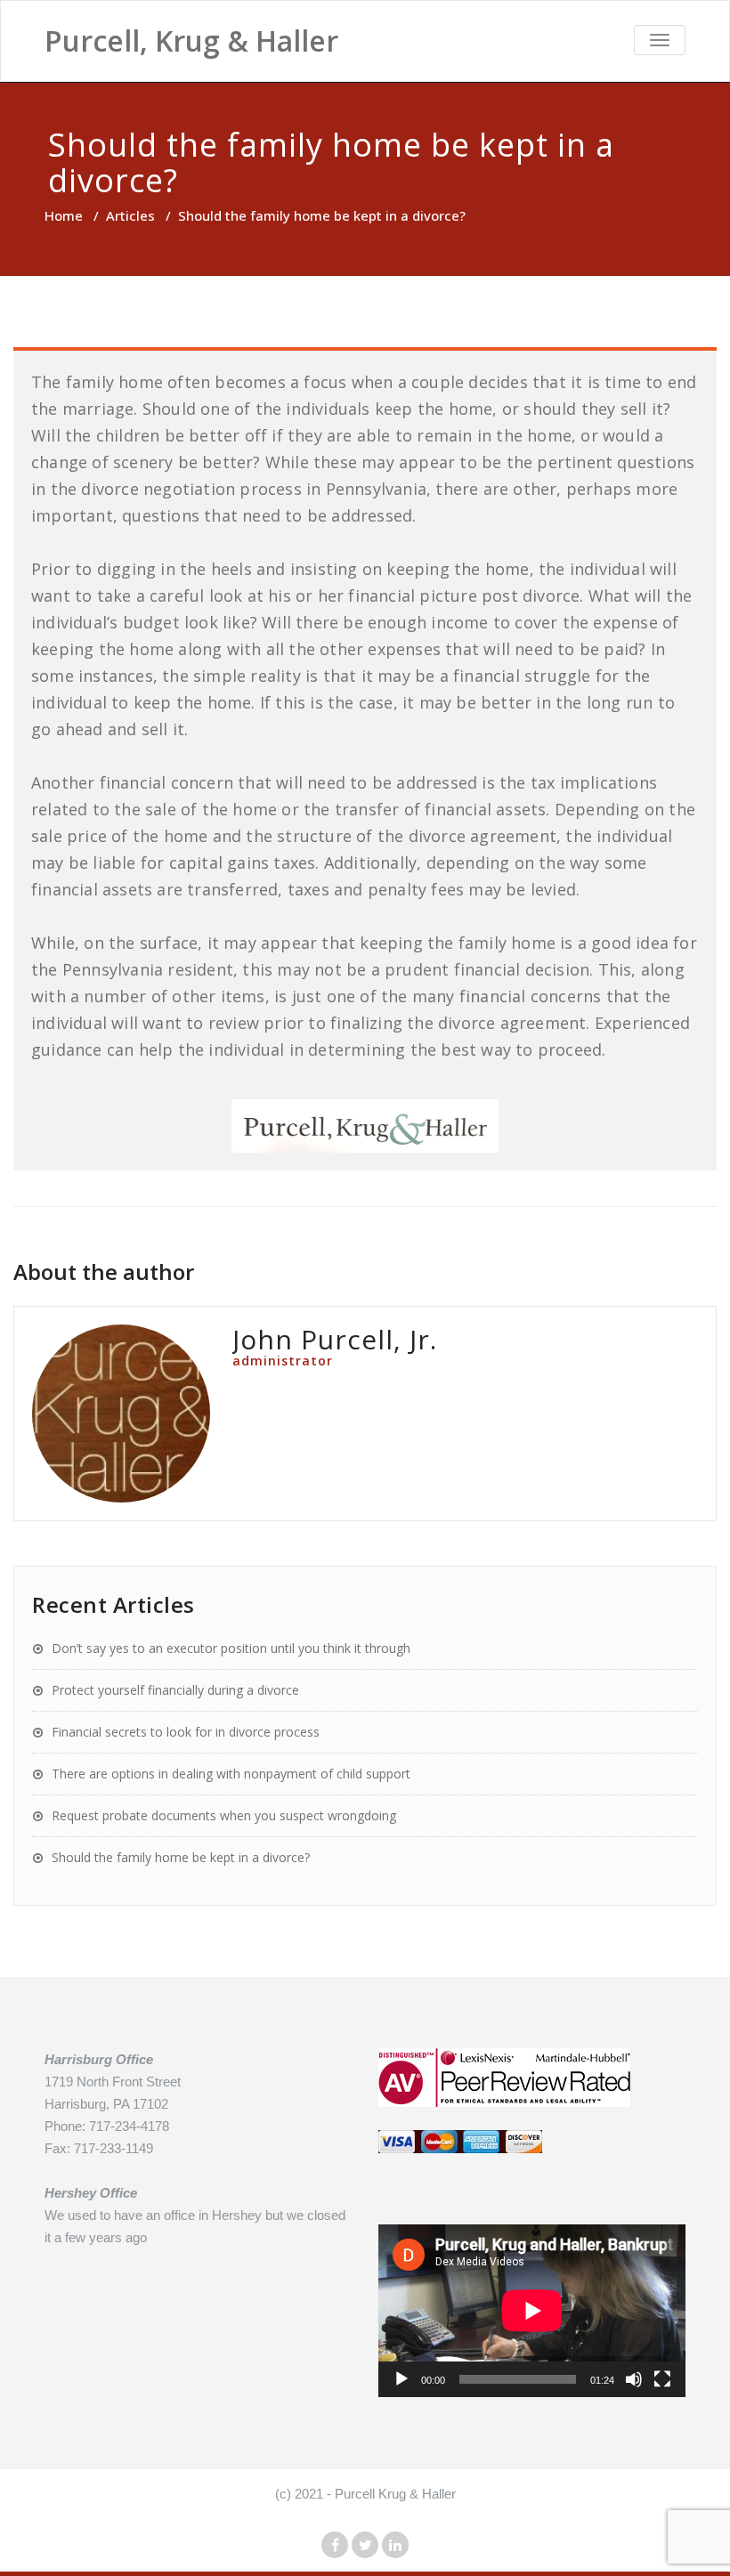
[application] (532, 2311)
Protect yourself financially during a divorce (175, 1690)
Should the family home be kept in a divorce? (181, 1857)
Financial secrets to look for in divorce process (186, 1732)
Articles (130, 215)
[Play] (401, 2379)
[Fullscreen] (662, 2379)
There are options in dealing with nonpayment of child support (231, 1774)
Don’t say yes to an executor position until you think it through (231, 1648)
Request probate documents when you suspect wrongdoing (224, 1815)
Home (64, 215)
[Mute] (634, 2379)
